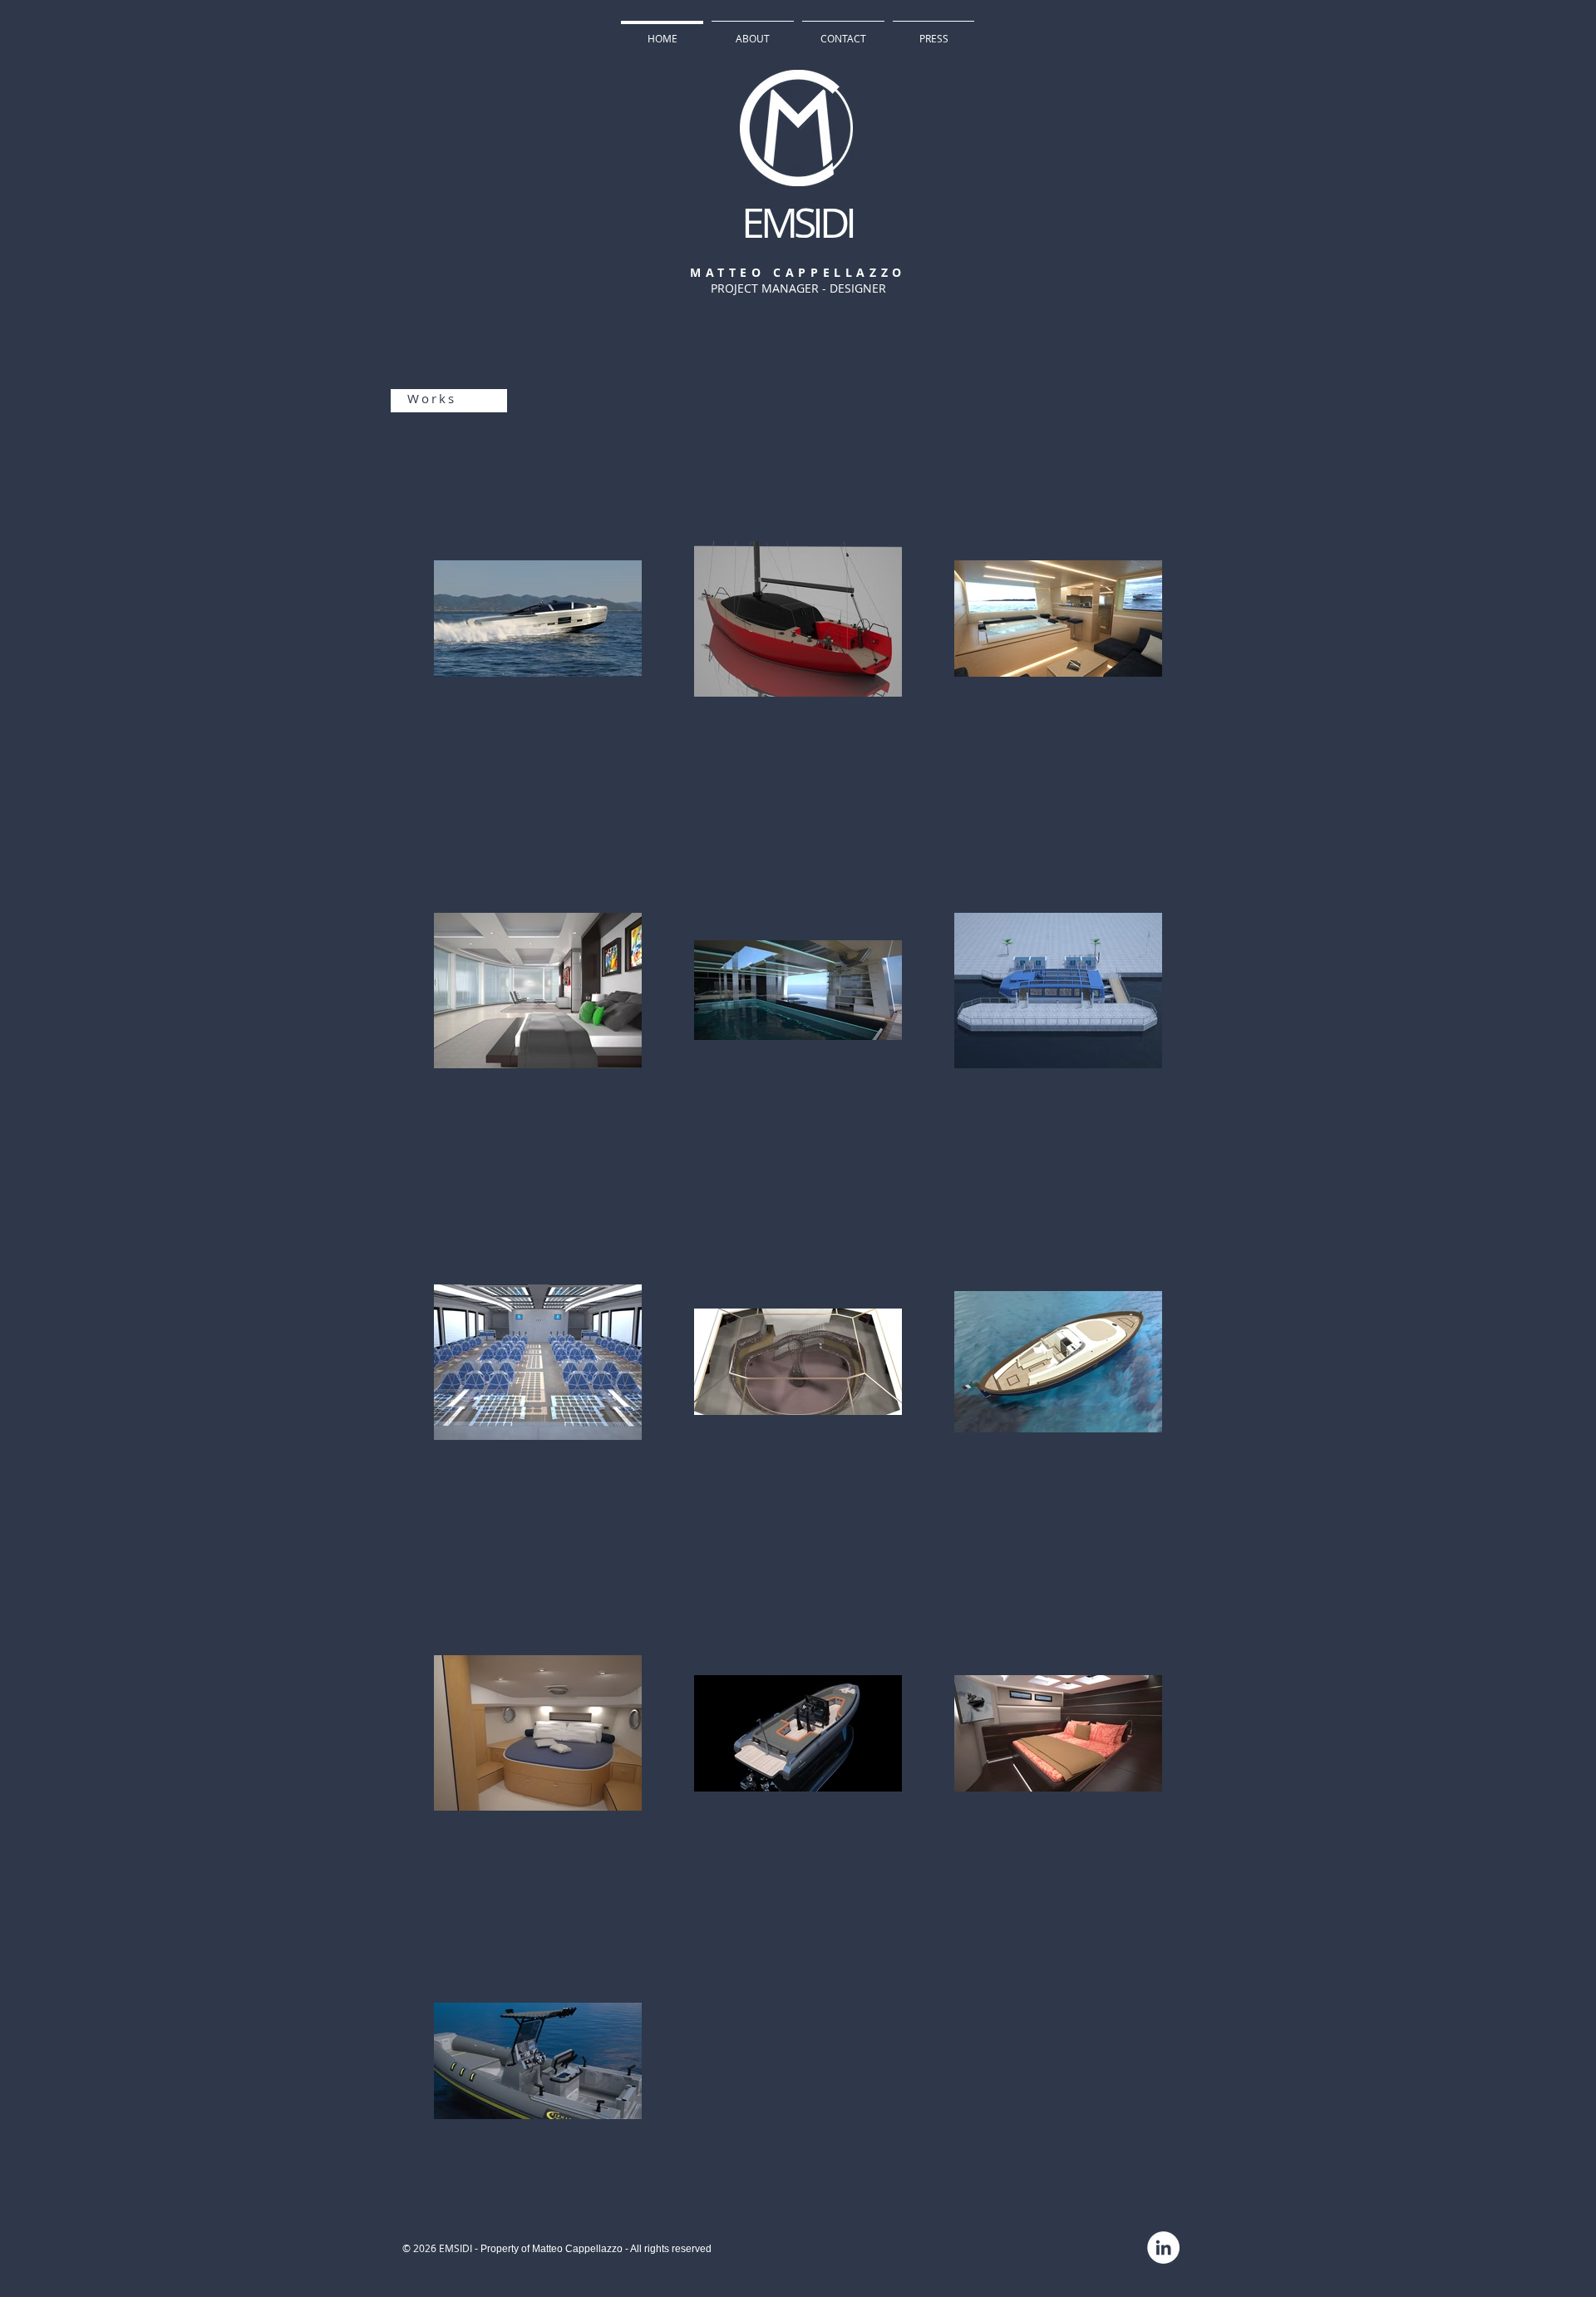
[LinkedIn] (1163, 2248)
